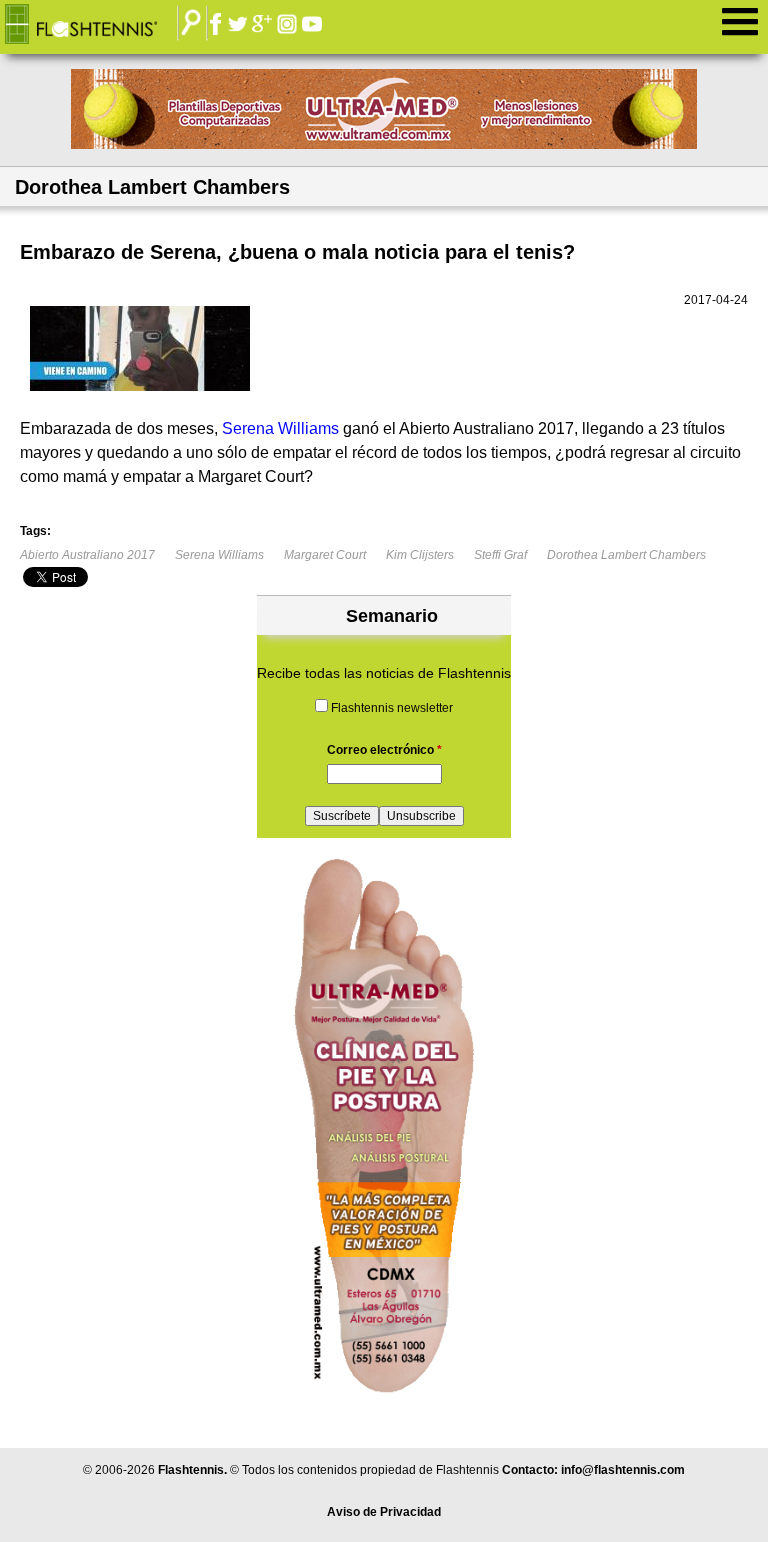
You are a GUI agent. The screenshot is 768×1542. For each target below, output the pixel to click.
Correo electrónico (384, 750)
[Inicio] (96, 25)
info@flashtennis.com (623, 1470)
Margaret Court (325, 555)
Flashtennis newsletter (392, 708)
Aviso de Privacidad (384, 1512)
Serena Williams (219, 555)
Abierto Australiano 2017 (87, 555)
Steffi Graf (500, 555)
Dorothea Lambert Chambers (626, 555)
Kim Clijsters (420, 555)
